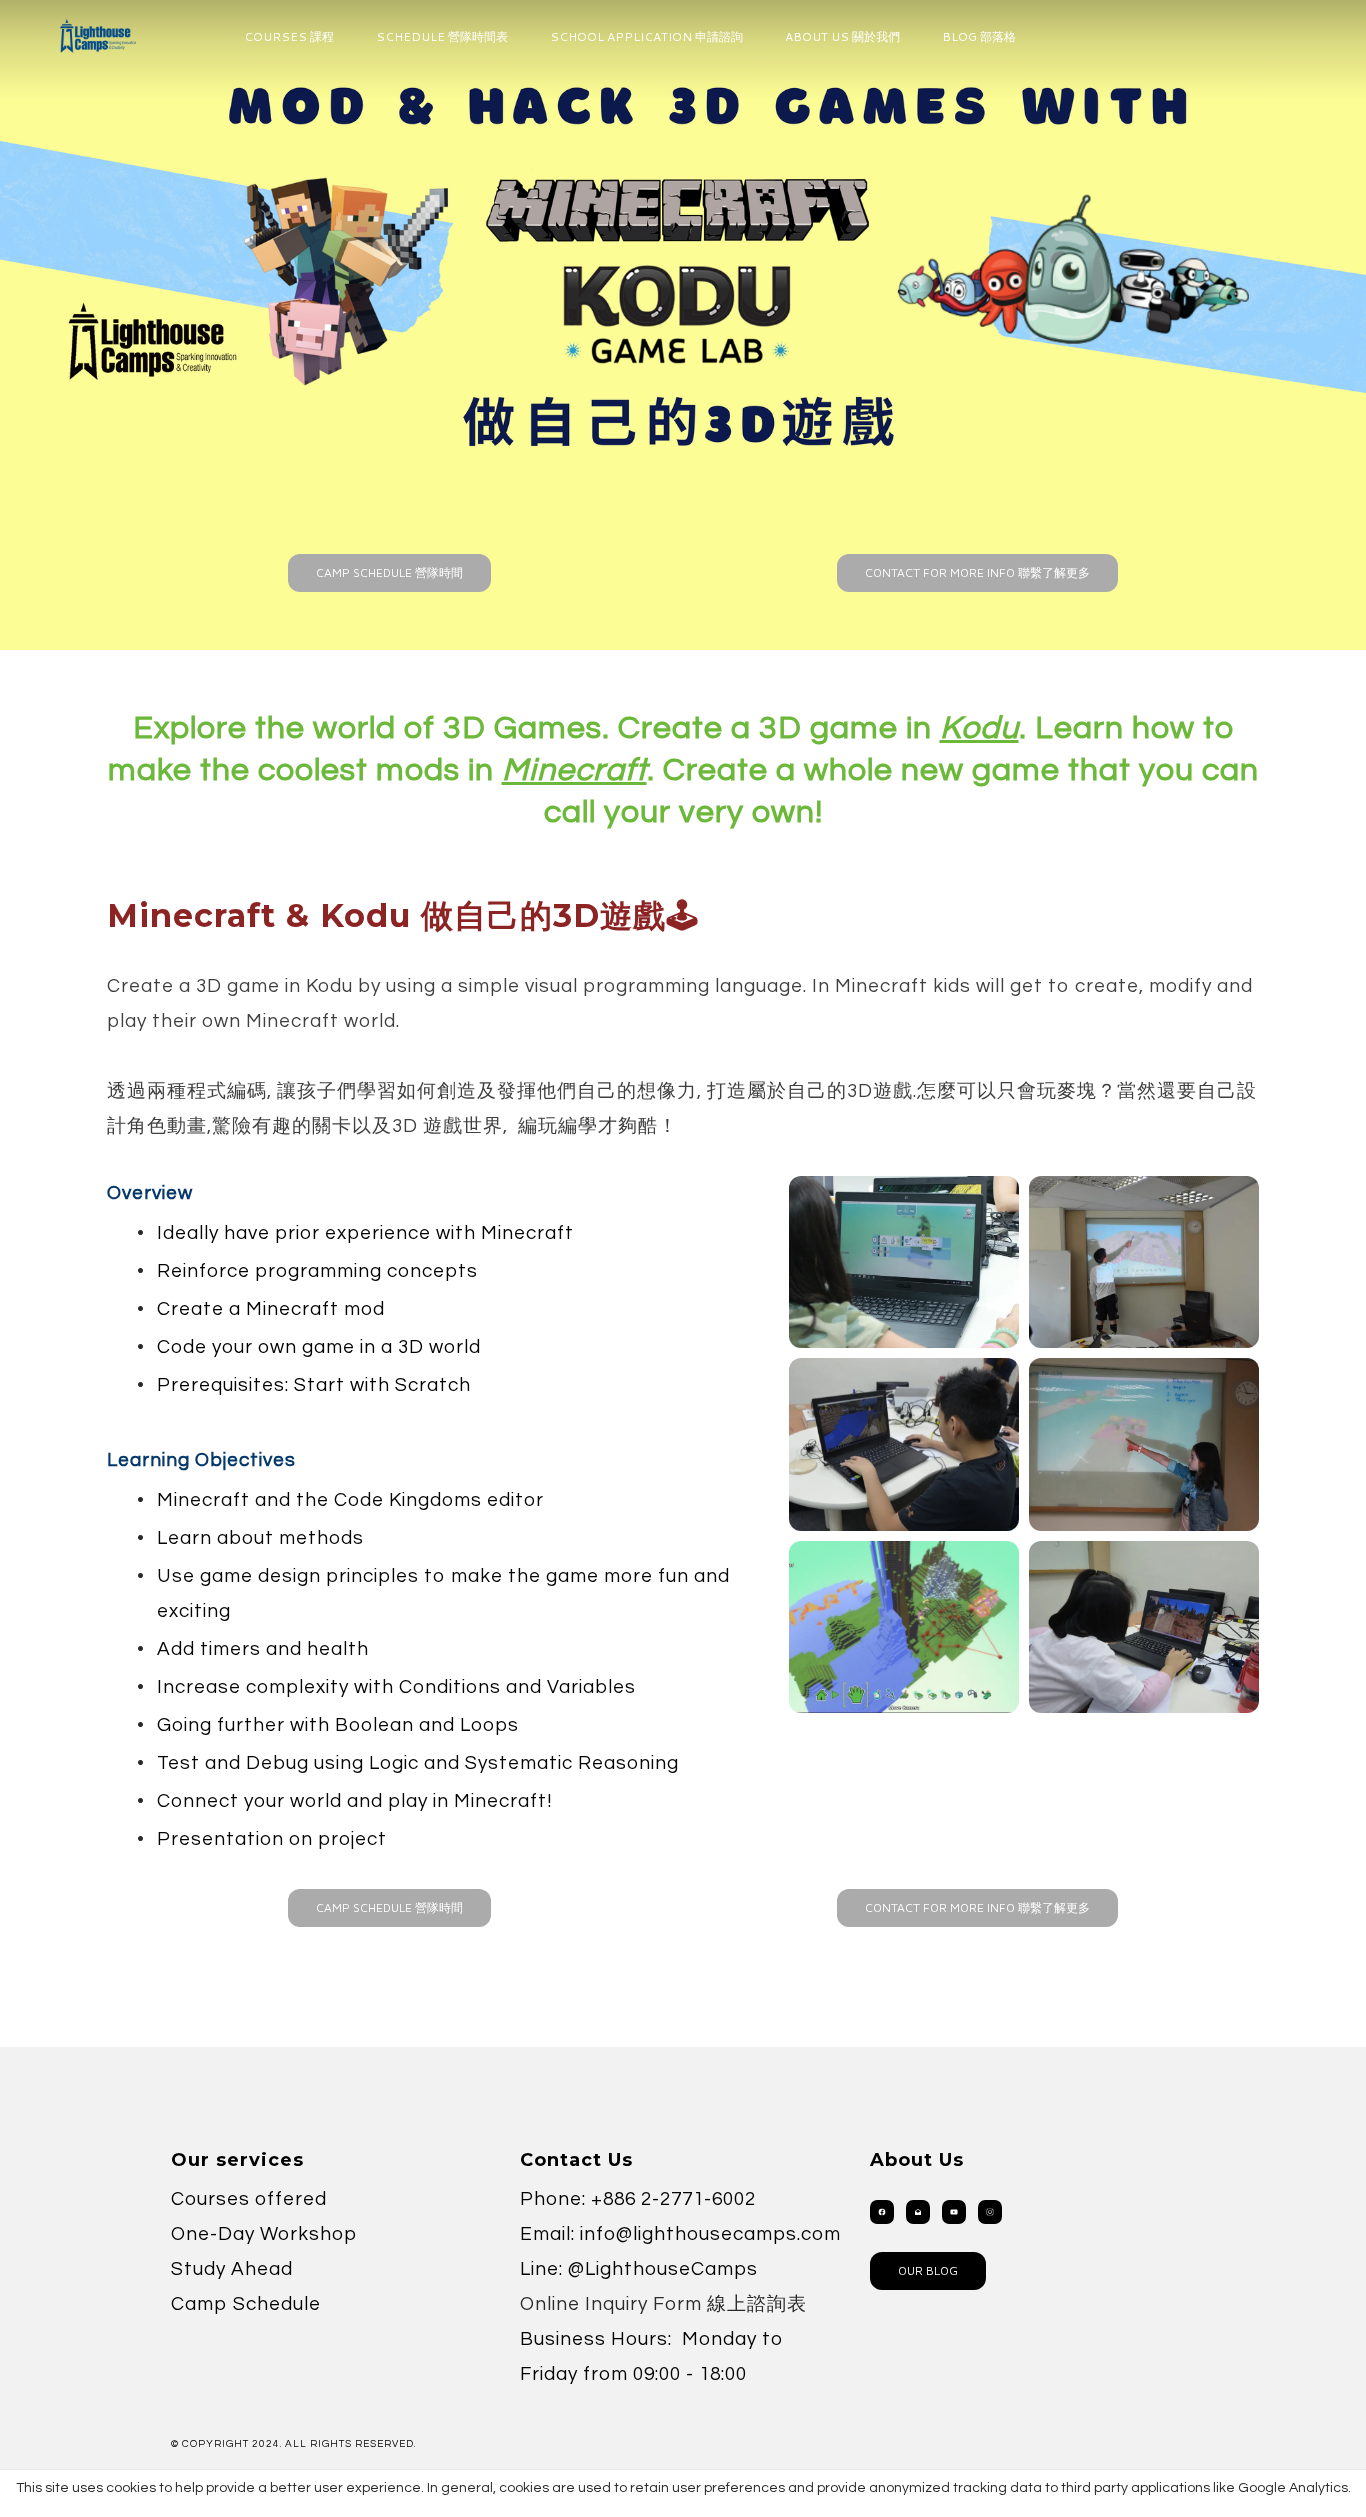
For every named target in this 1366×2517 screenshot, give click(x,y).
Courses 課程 (289, 36)
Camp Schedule (246, 2304)
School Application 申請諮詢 (646, 36)
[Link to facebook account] (882, 2212)
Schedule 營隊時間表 (442, 36)
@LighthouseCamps (663, 2269)
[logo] (98, 36)
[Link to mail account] (918, 2212)
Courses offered (249, 2199)
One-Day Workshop (264, 2234)
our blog (928, 2270)
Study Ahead (232, 2269)
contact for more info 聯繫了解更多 (977, 572)
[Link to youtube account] (954, 2212)
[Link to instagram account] (990, 2212)
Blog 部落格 (979, 36)
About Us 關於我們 (842, 36)
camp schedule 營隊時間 (389, 572)
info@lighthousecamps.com (710, 2234)
